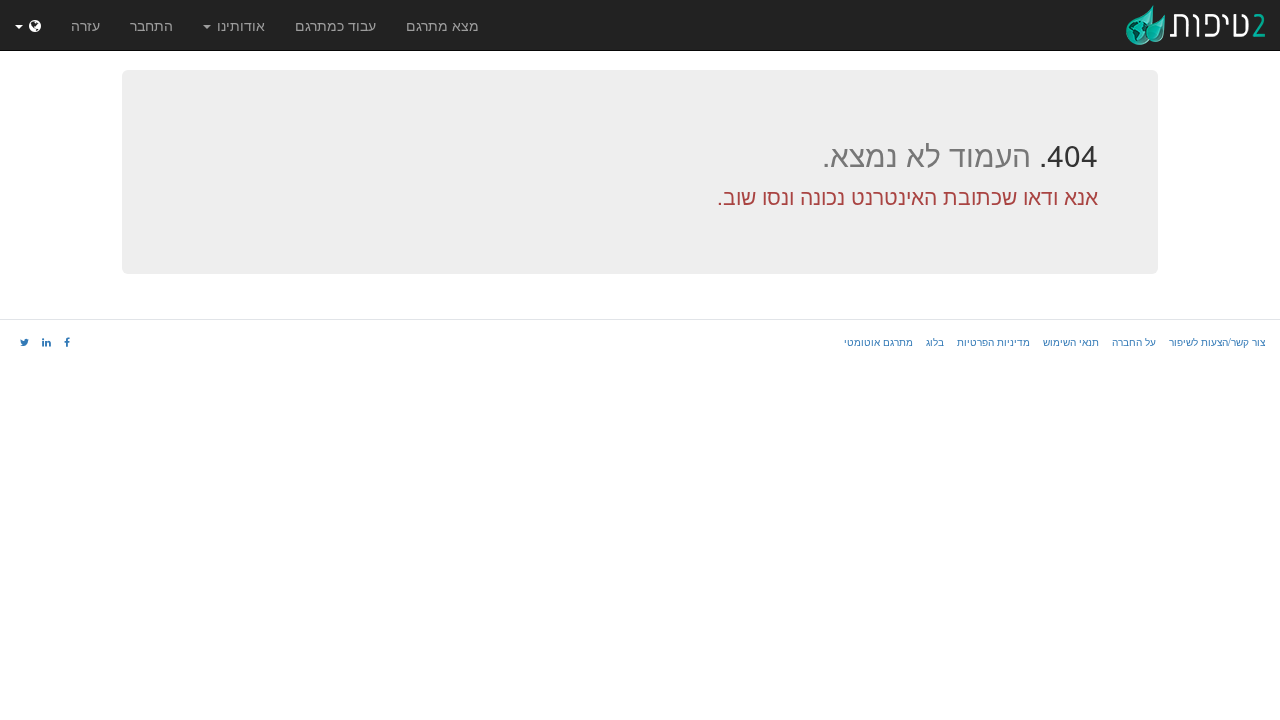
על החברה (1134, 342)
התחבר (151, 25)
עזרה (85, 25)
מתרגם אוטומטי (878, 342)
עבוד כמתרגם (335, 25)
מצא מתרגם (442, 25)
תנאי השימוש (1071, 342)
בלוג (935, 342)
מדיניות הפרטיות (993, 342)
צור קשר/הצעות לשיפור (1217, 342)
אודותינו (239, 25)
